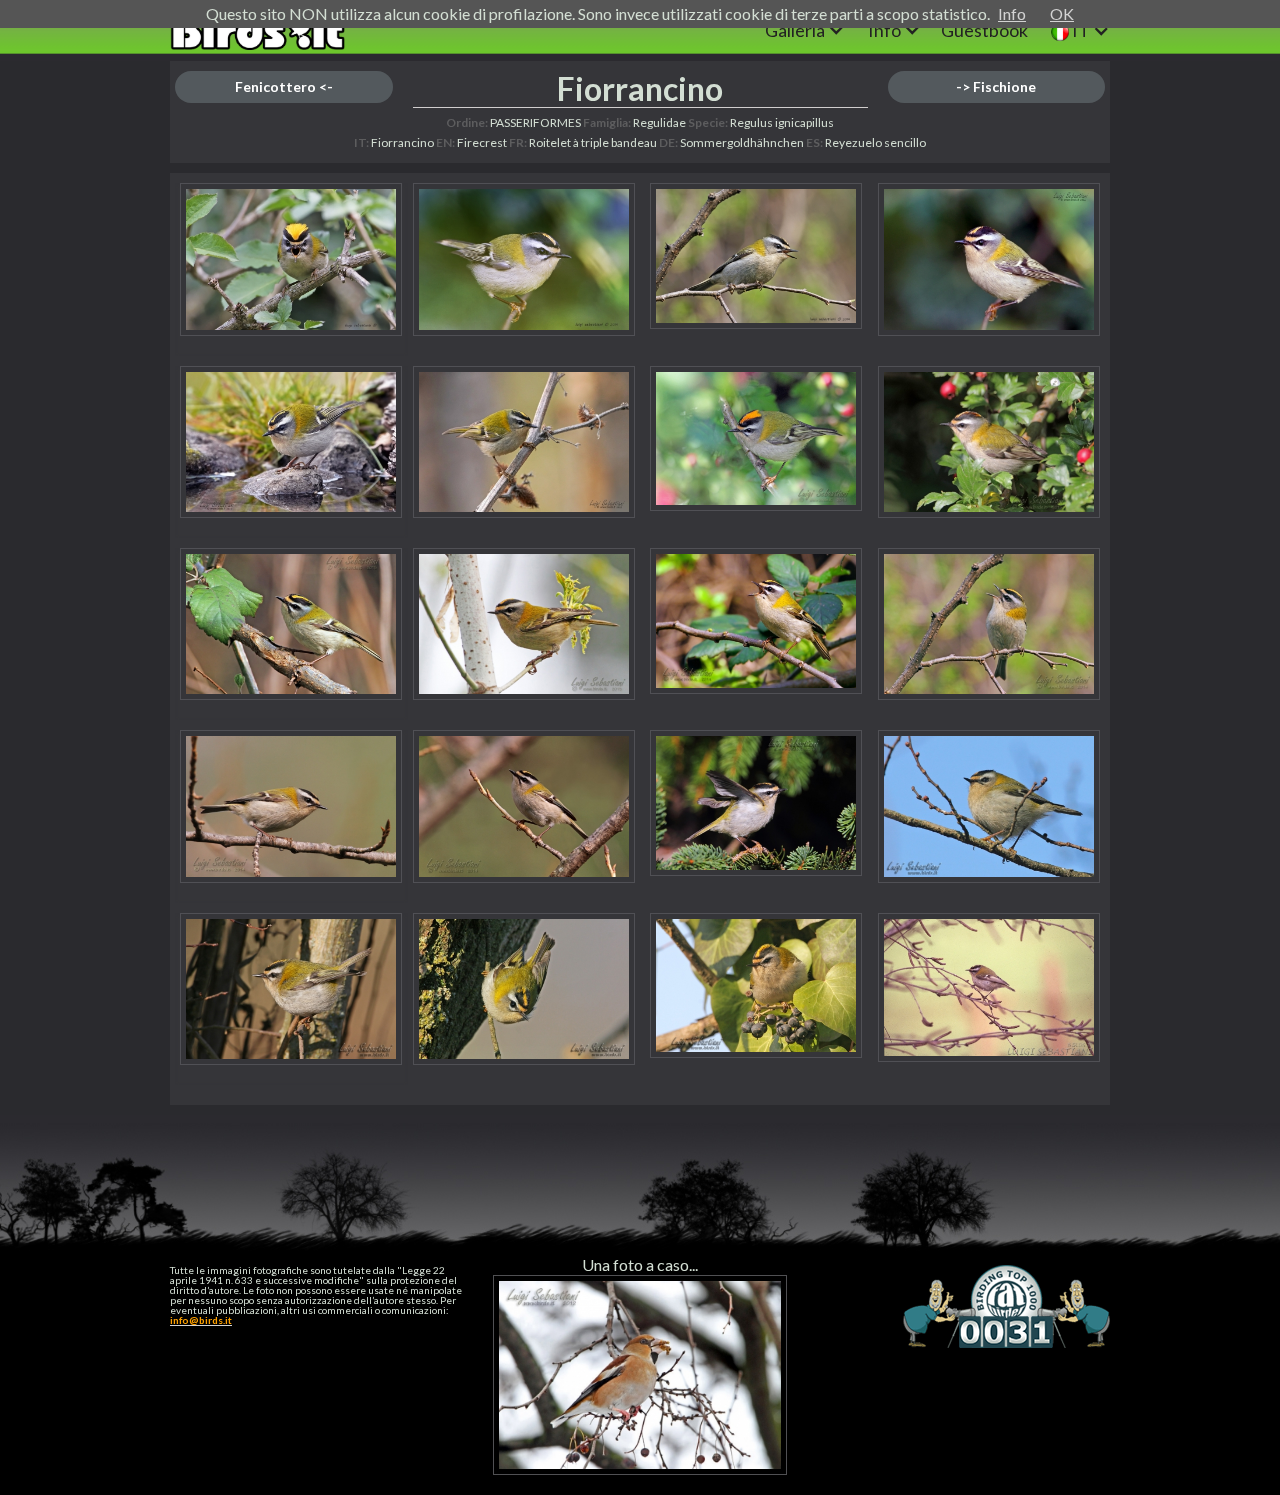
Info (1012, 13)
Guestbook (984, 30)
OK (1062, 13)
